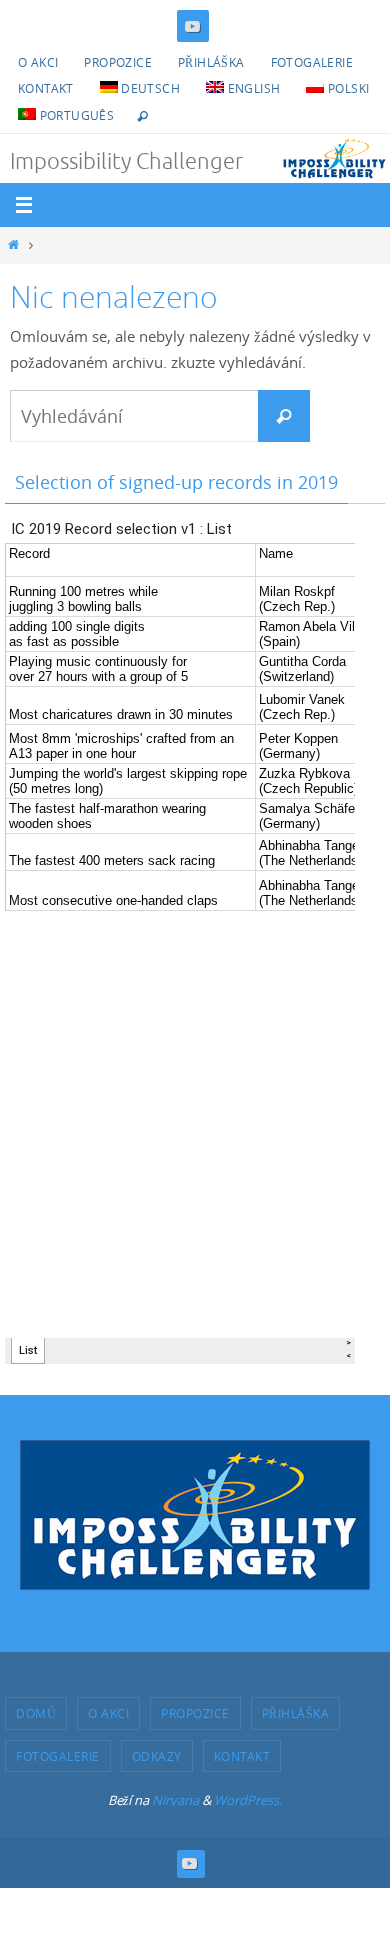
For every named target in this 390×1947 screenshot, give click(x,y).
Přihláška (211, 62)
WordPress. (248, 1800)
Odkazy (157, 1756)
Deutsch (149, 88)
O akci (38, 62)
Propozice (118, 62)
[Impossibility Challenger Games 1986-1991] (193, 26)
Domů (36, 1713)
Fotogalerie (312, 62)
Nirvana (175, 1800)
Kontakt (46, 88)
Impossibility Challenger (126, 162)
